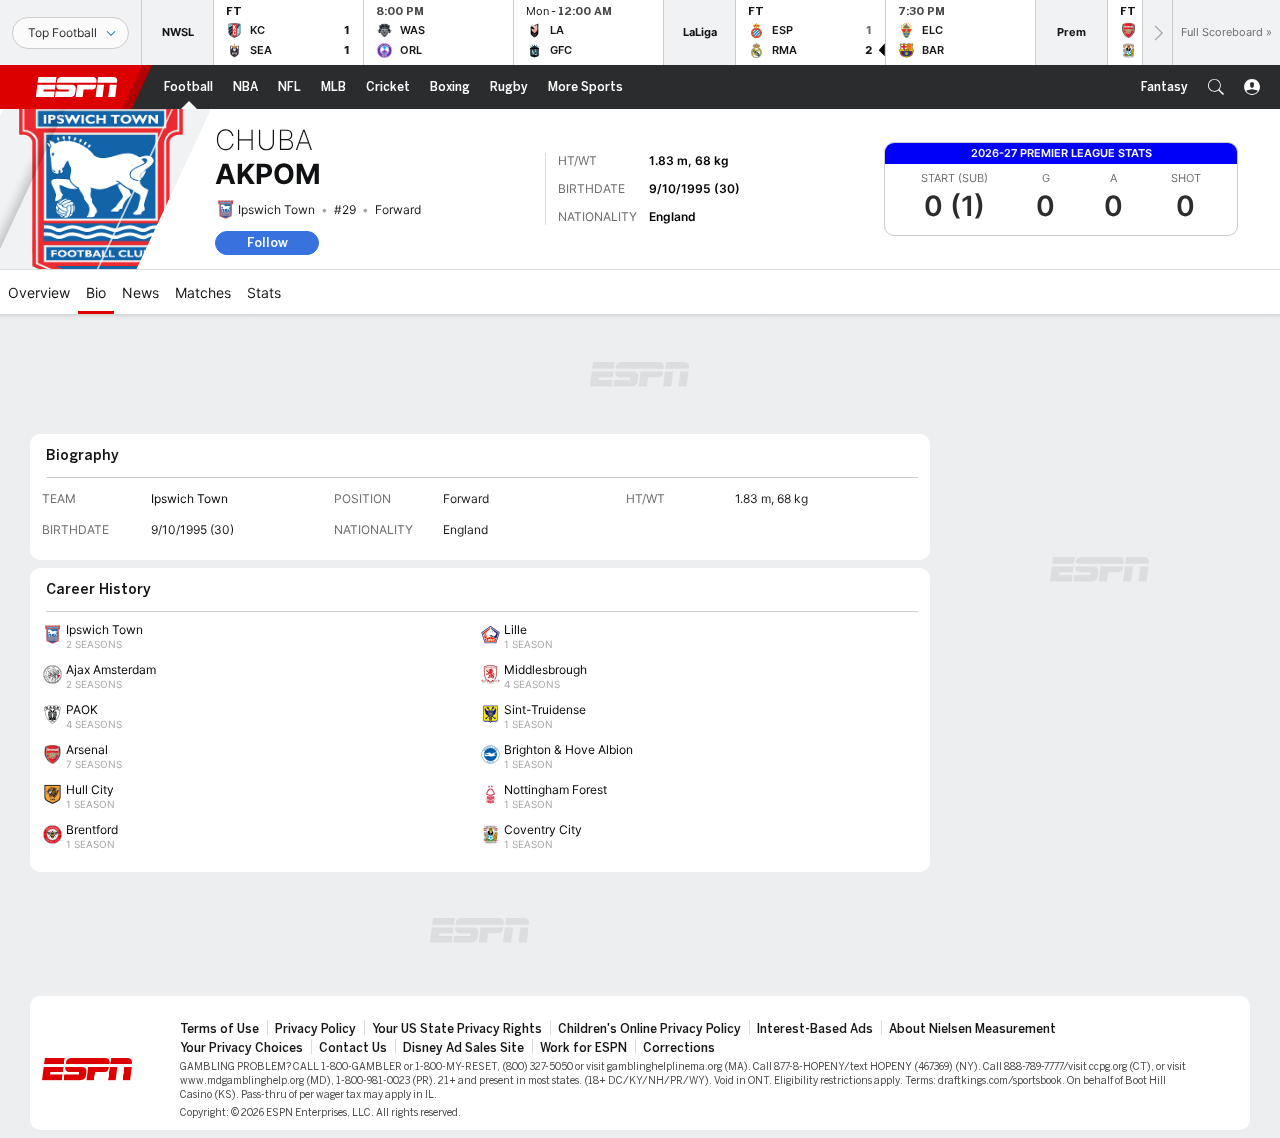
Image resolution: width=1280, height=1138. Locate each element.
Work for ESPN (583, 1048)
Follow (267, 242)
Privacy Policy (315, 1029)
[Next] (1157, 32)
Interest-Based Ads (815, 1029)
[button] (1216, 87)
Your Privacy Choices (241, 1048)
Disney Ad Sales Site (463, 1048)
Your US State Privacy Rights (457, 1029)
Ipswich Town (276, 209)
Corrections (679, 1048)
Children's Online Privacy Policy (649, 1029)
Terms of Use (219, 1029)
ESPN (77, 87)
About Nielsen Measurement (972, 1029)
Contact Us (353, 1048)
